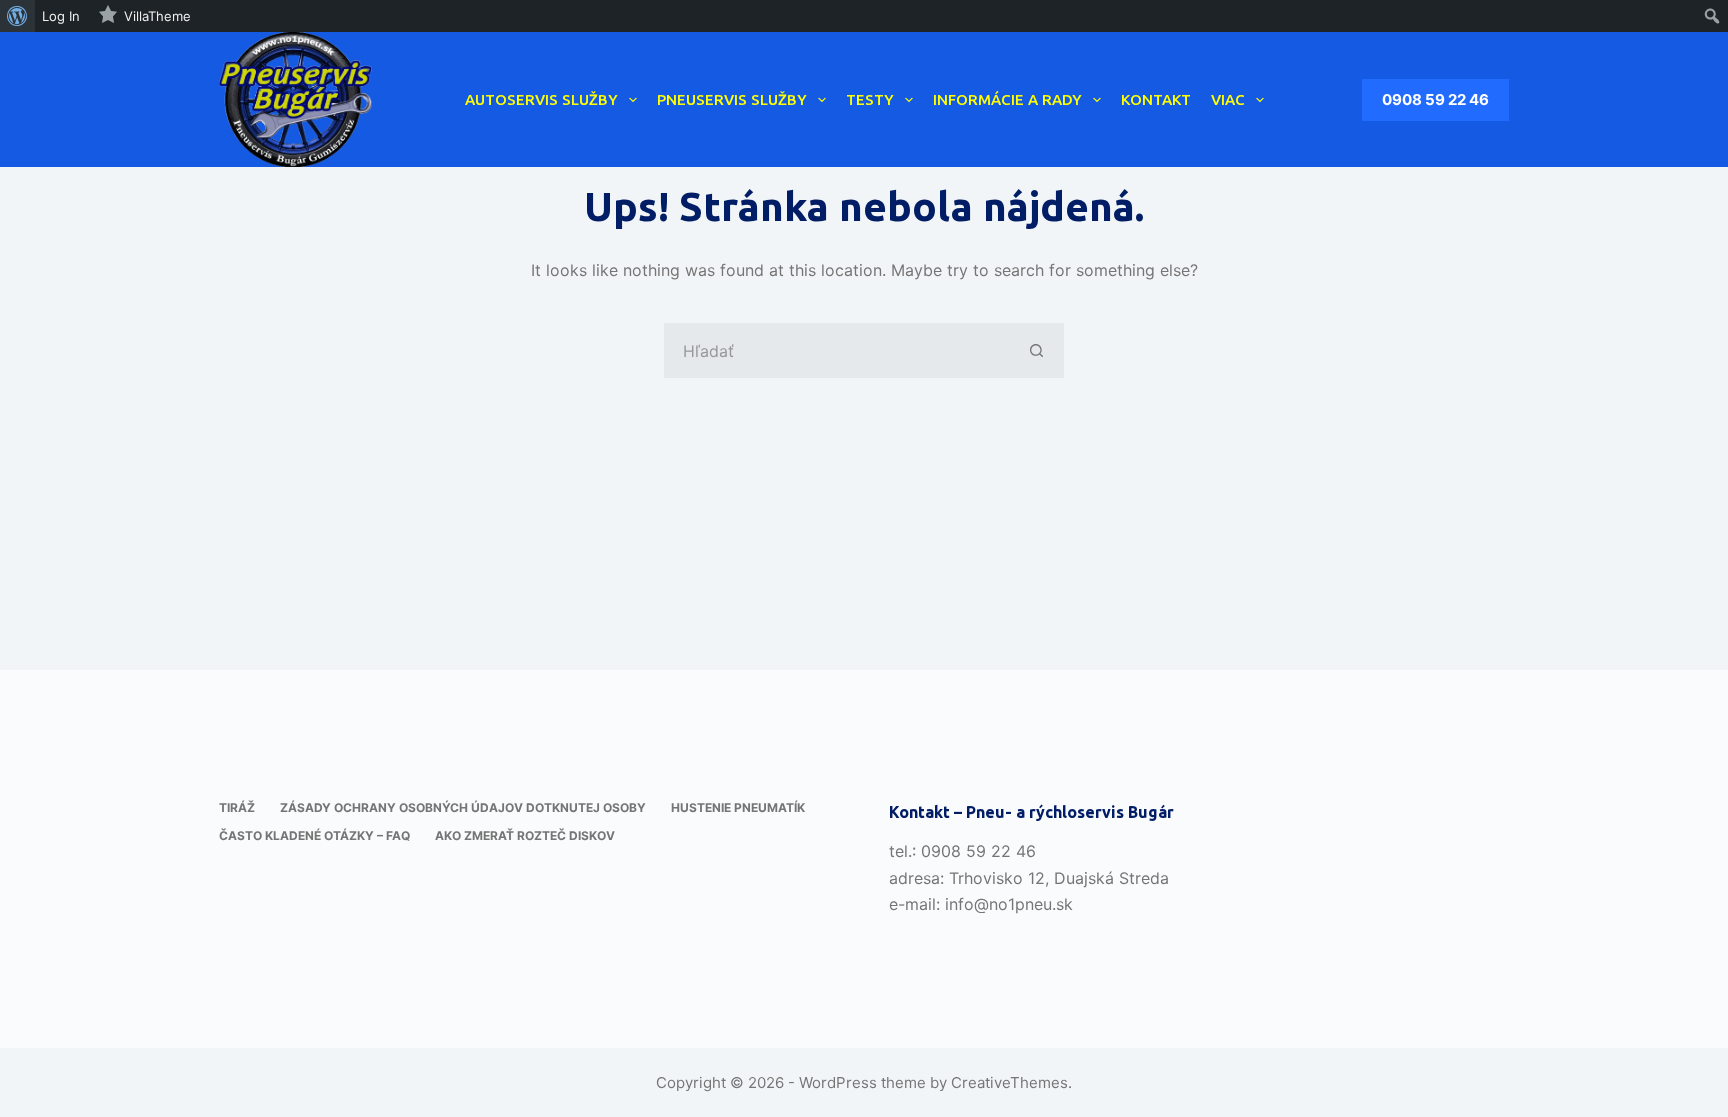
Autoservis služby (541, 99)
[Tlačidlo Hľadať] (1036, 350)
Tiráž (237, 807)
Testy (870, 99)
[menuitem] (17, 16)
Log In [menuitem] (61, 16)
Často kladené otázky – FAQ (314, 835)
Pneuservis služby (732, 99)
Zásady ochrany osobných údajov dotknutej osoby (463, 807)
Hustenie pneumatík (738, 807)
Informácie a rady (1007, 99)
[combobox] (837, 350)
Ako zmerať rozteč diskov (525, 835)
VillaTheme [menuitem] (157, 16)
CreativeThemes (1009, 1082)
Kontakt (1156, 99)
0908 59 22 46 (1435, 99)
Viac (1228, 99)
